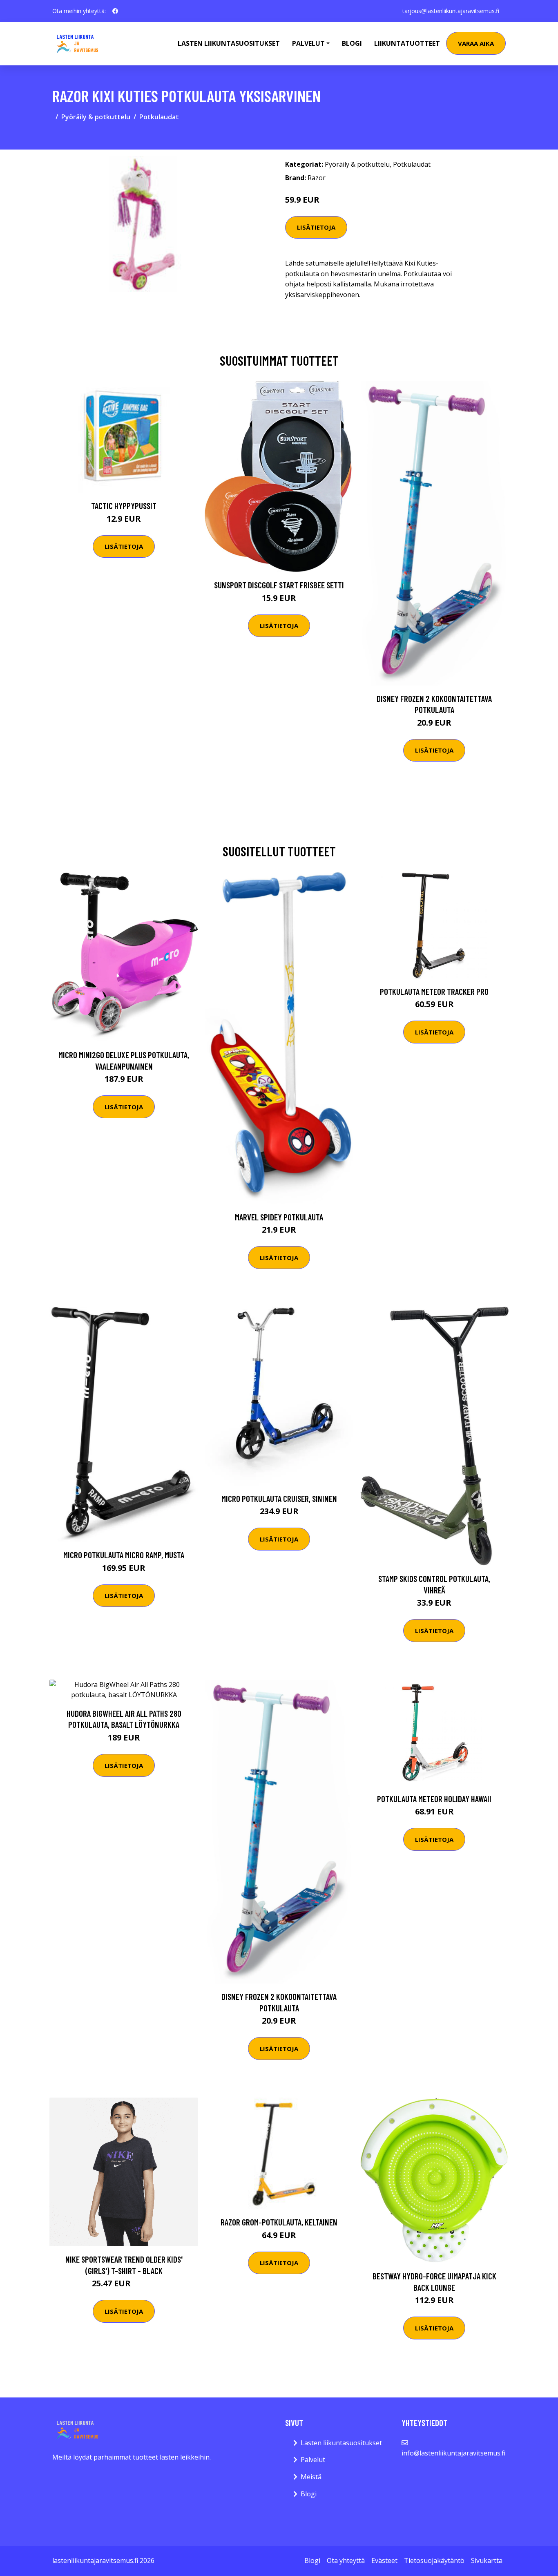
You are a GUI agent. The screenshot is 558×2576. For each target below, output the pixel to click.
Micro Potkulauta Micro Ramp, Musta (124, 1555)
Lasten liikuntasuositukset (341, 2443)
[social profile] (115, 11)
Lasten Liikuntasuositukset (229, 43)
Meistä (311, 2477)
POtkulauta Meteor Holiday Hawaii (434, 1799)
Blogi (352, 43)
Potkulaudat (159, 117)
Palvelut (313, 2460)
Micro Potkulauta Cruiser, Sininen (279, 1498)
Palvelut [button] (308, 43)
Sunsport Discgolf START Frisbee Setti (279, 585)
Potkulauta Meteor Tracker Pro (434, 991)
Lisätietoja (316, 227)
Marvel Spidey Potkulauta (279, 1217)
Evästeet (384, 2560)
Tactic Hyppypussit (124, 506)
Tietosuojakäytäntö (434, 2560)
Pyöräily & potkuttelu (96, 117)
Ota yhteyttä (346, 2560)
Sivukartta (487, 2560)
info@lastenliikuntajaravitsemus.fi (453, 2453)
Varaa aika (476, 43)
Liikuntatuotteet (407, 43)
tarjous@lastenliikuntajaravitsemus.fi (451, 11)
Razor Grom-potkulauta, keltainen (279, 2222)
